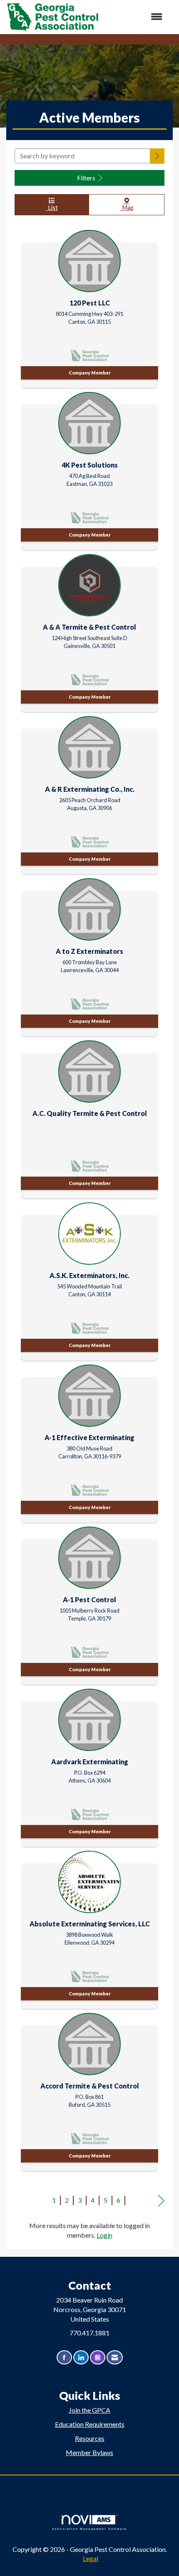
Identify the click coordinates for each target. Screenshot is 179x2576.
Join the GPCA (89, 2410)
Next (161, 2201)
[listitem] (89, 307)
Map (127, 208)
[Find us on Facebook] (64, 2358)
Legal (91, 2558)
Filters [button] (87, 178)
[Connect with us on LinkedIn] (81, 2358)
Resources (90, 2438)
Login (104, 2235)
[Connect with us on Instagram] (98, 2358)
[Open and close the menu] (135, 17)
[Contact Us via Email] (115, 2358)
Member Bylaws (89, 2452)
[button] (157, 156)
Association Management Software (89, 2529)
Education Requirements (90, 2424)
